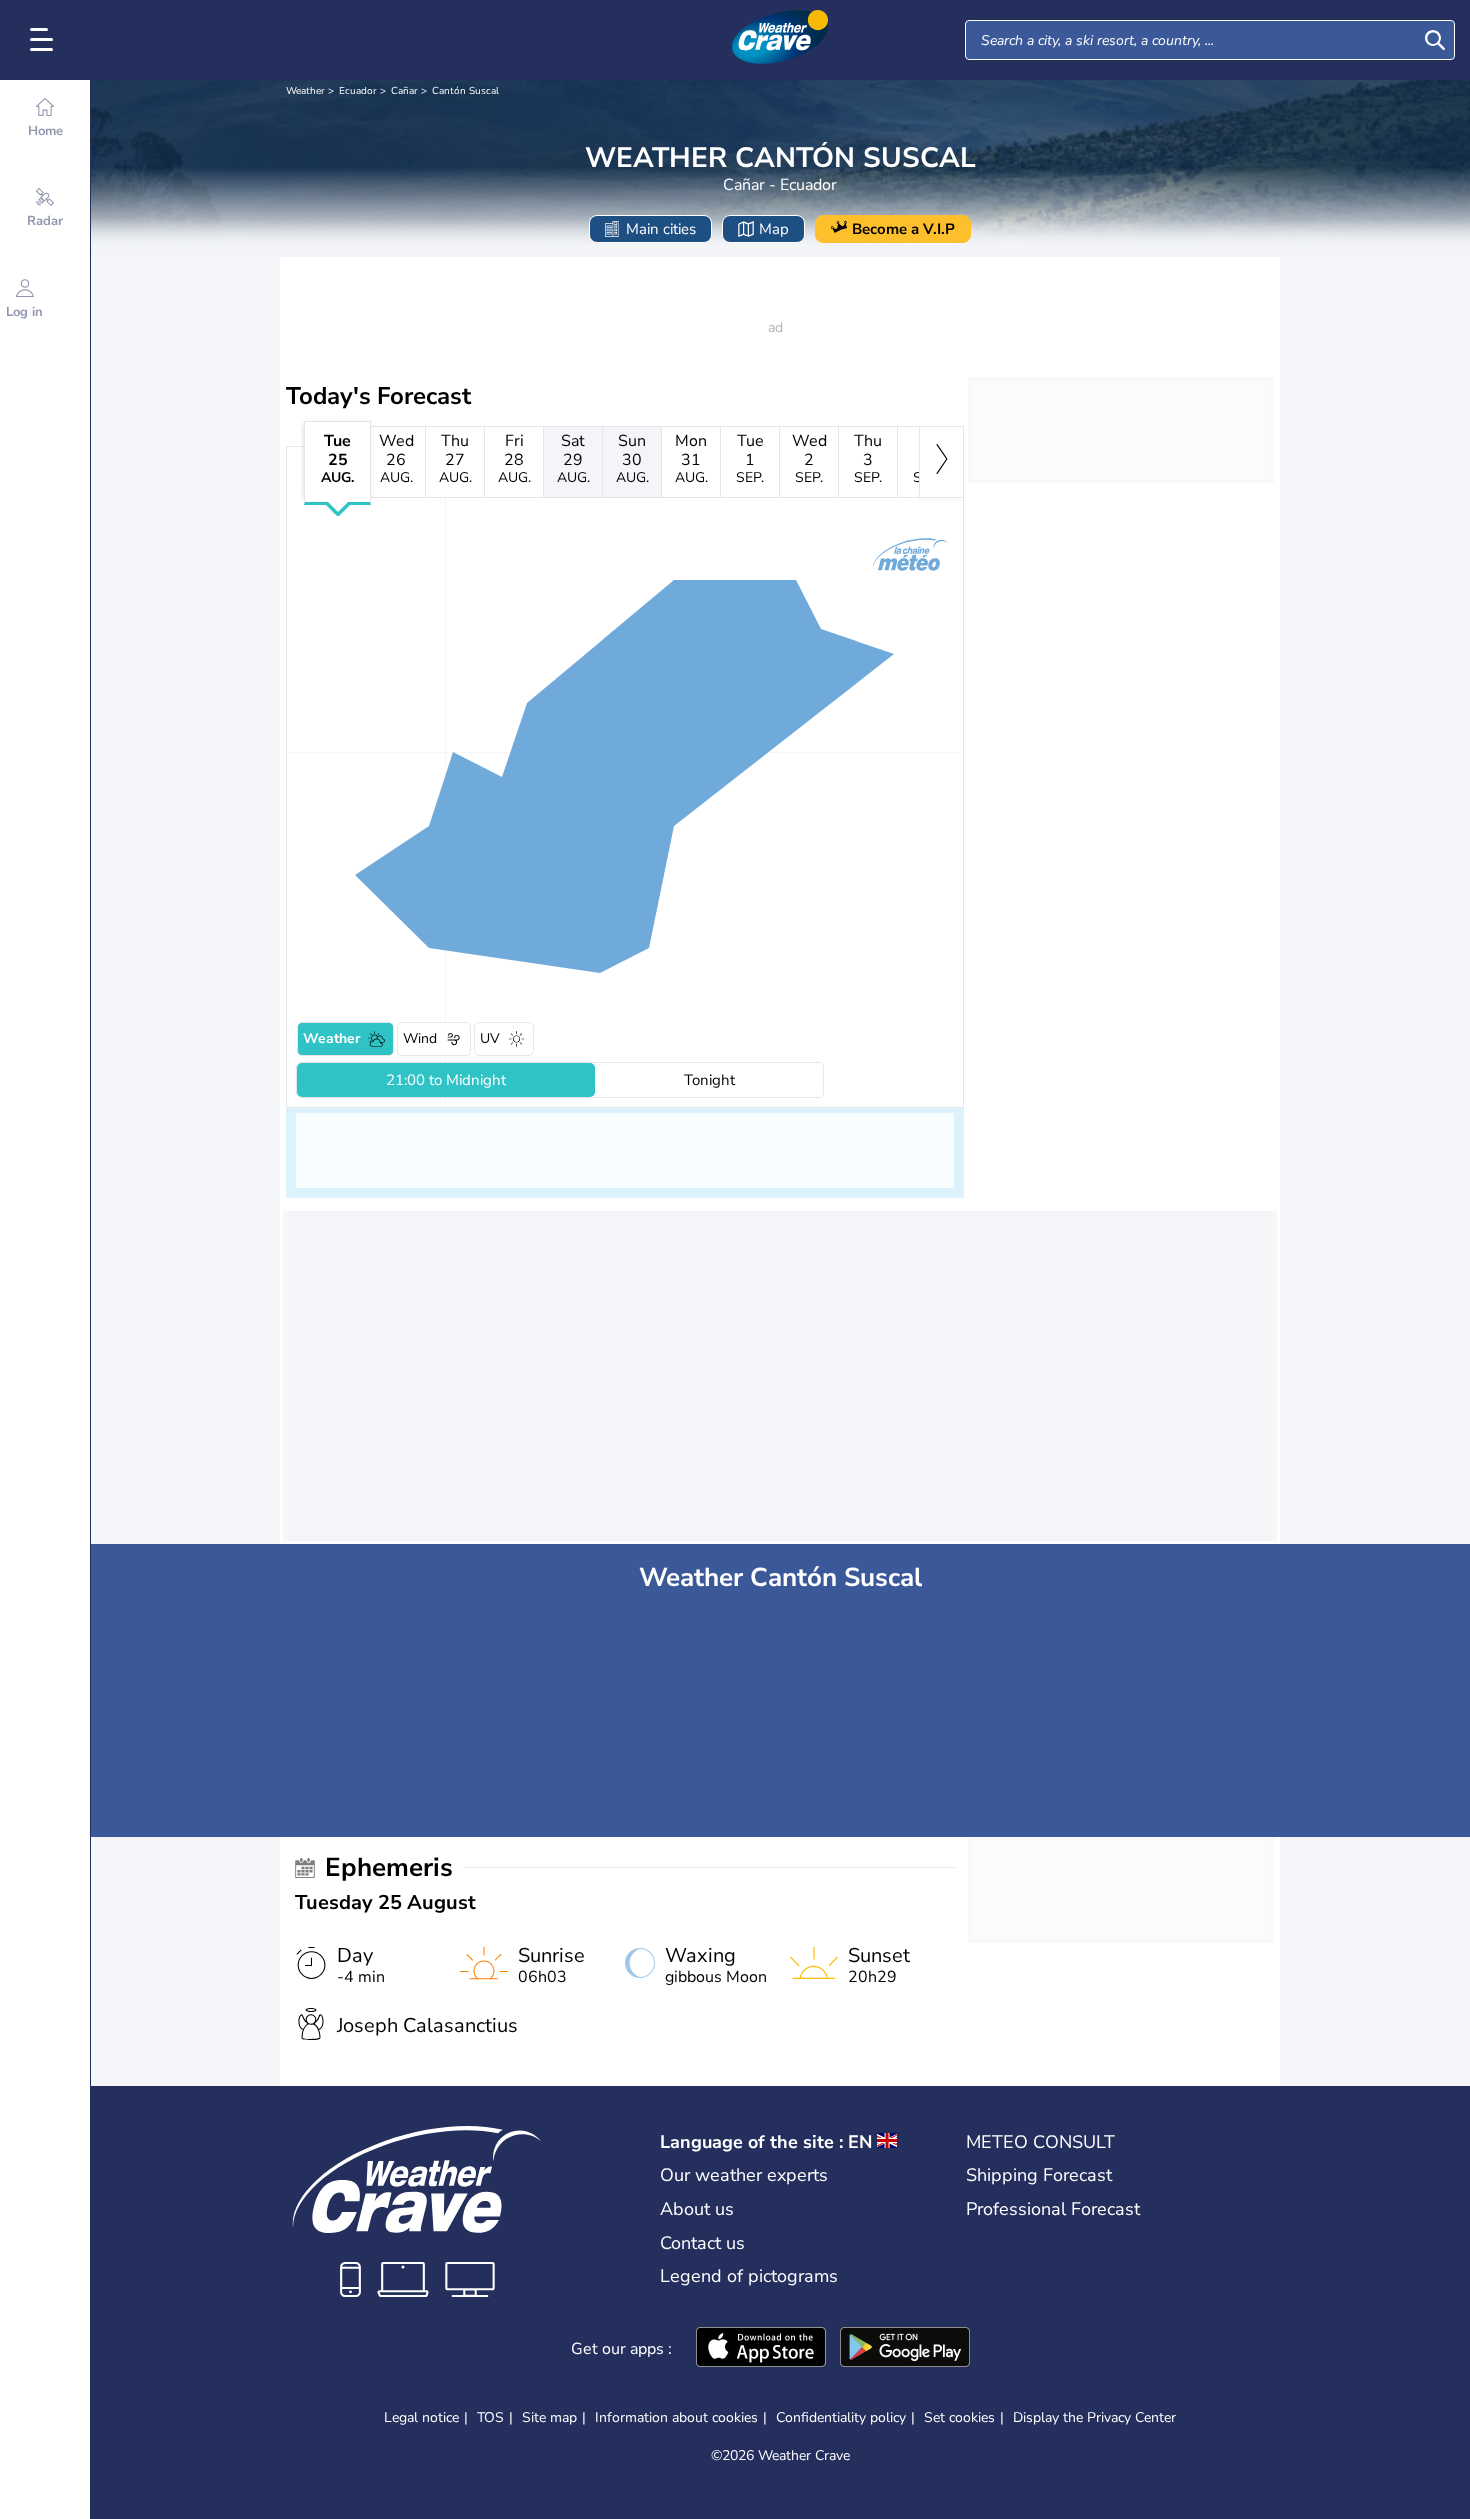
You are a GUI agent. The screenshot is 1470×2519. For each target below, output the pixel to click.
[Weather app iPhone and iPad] (761, 2349)
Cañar (404, 91)
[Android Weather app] (905, 2349)
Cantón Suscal (465, 91)
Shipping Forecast (1039, 2175)
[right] (941, 462)
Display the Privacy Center (1094, 2418)
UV (490, 1038)
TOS (490, 2417)
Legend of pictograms (749, 2276)
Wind (420, 1038)
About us (697, 2209)
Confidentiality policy (841, 2417)
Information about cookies (676, 2417)
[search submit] (1435, 40)
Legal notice (421, 2417)
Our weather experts (744, 2175)
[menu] (45, 40)
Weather (305, 91)
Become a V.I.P (903, 229)
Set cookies (959, 2418)
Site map (549, 2417)
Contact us (702, 2243)
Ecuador (358, 91)
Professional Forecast (1053, 2209)
